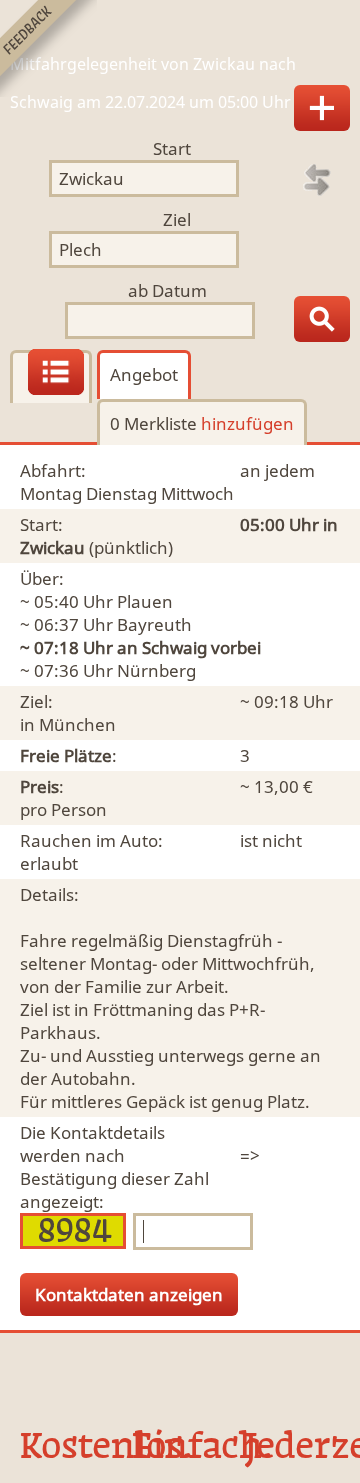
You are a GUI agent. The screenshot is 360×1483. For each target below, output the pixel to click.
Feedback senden (48, 48)
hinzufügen (247, 423)
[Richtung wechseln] (317, 180)
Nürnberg (156, 670)
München (77, 724)
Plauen (145, 601)
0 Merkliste (202, 423)
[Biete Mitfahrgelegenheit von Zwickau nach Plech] (322, 108)
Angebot (144, 374)
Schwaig (174, 647)
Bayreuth (154, 624)
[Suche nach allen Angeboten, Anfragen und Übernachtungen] (322, 319)
